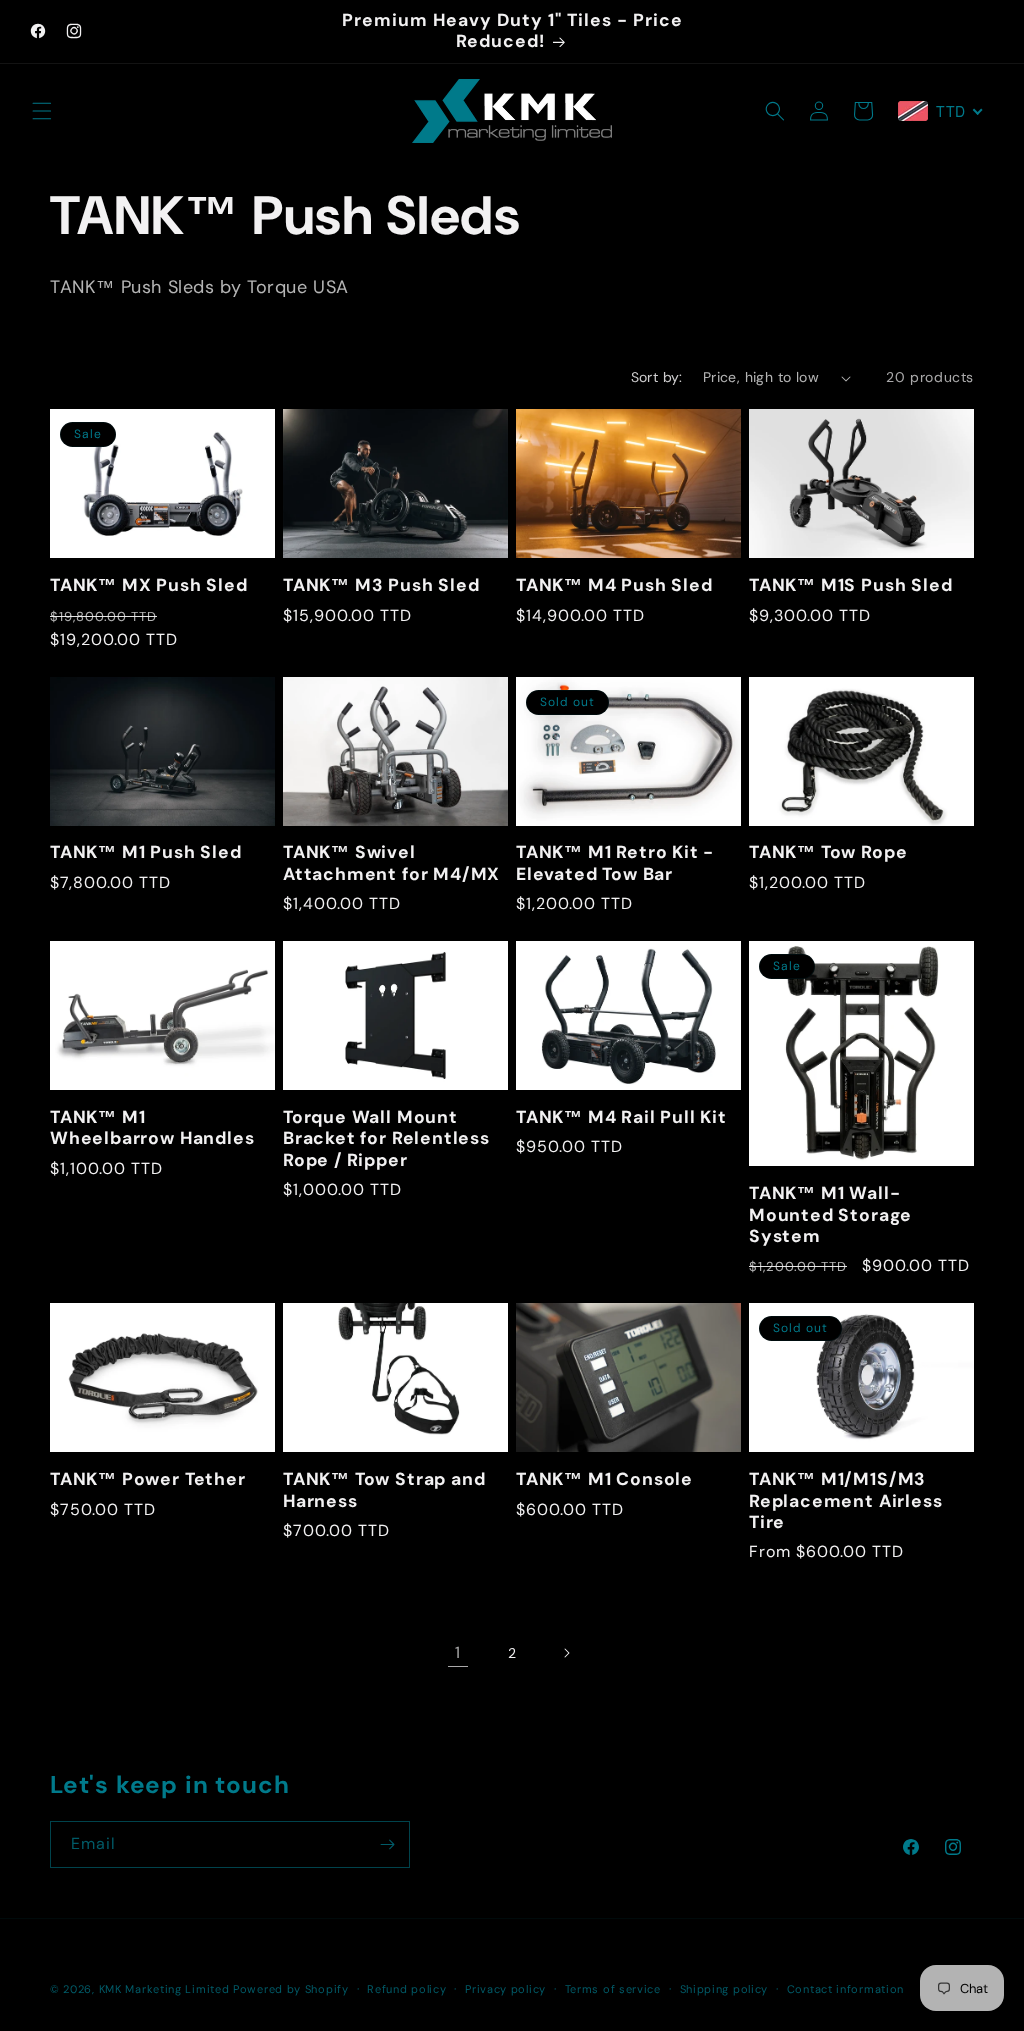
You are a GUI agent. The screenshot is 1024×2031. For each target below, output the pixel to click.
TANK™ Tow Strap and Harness (384, 1490)
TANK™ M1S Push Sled (850, 585)
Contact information (845, 1989)
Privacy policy (505, 1989)
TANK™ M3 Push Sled (381, 585)
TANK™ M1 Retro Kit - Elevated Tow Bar (615, 863)
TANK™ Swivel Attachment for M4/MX (391, 863)
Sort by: (657, 377)
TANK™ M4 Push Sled (614, 585)
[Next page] (566, 1653)
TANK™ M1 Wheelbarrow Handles (152, 1128)
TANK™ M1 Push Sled (146, 852)
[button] (42, 111)
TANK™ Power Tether (148, 1479)
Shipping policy (724, 1989)
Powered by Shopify (291, 1989)
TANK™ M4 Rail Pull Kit (621, 1117)
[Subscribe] (387, 1844)
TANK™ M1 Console (604, 1479)
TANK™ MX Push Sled (149, 585)
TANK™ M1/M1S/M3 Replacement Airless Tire (845, 1501)
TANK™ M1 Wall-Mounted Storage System (830, 1215)
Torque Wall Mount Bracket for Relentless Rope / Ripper (386, 1139)
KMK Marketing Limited (164, 1989)
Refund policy (406, 1989)
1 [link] (458, 1652)
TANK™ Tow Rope (828, 852)
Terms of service (613, 1989)
